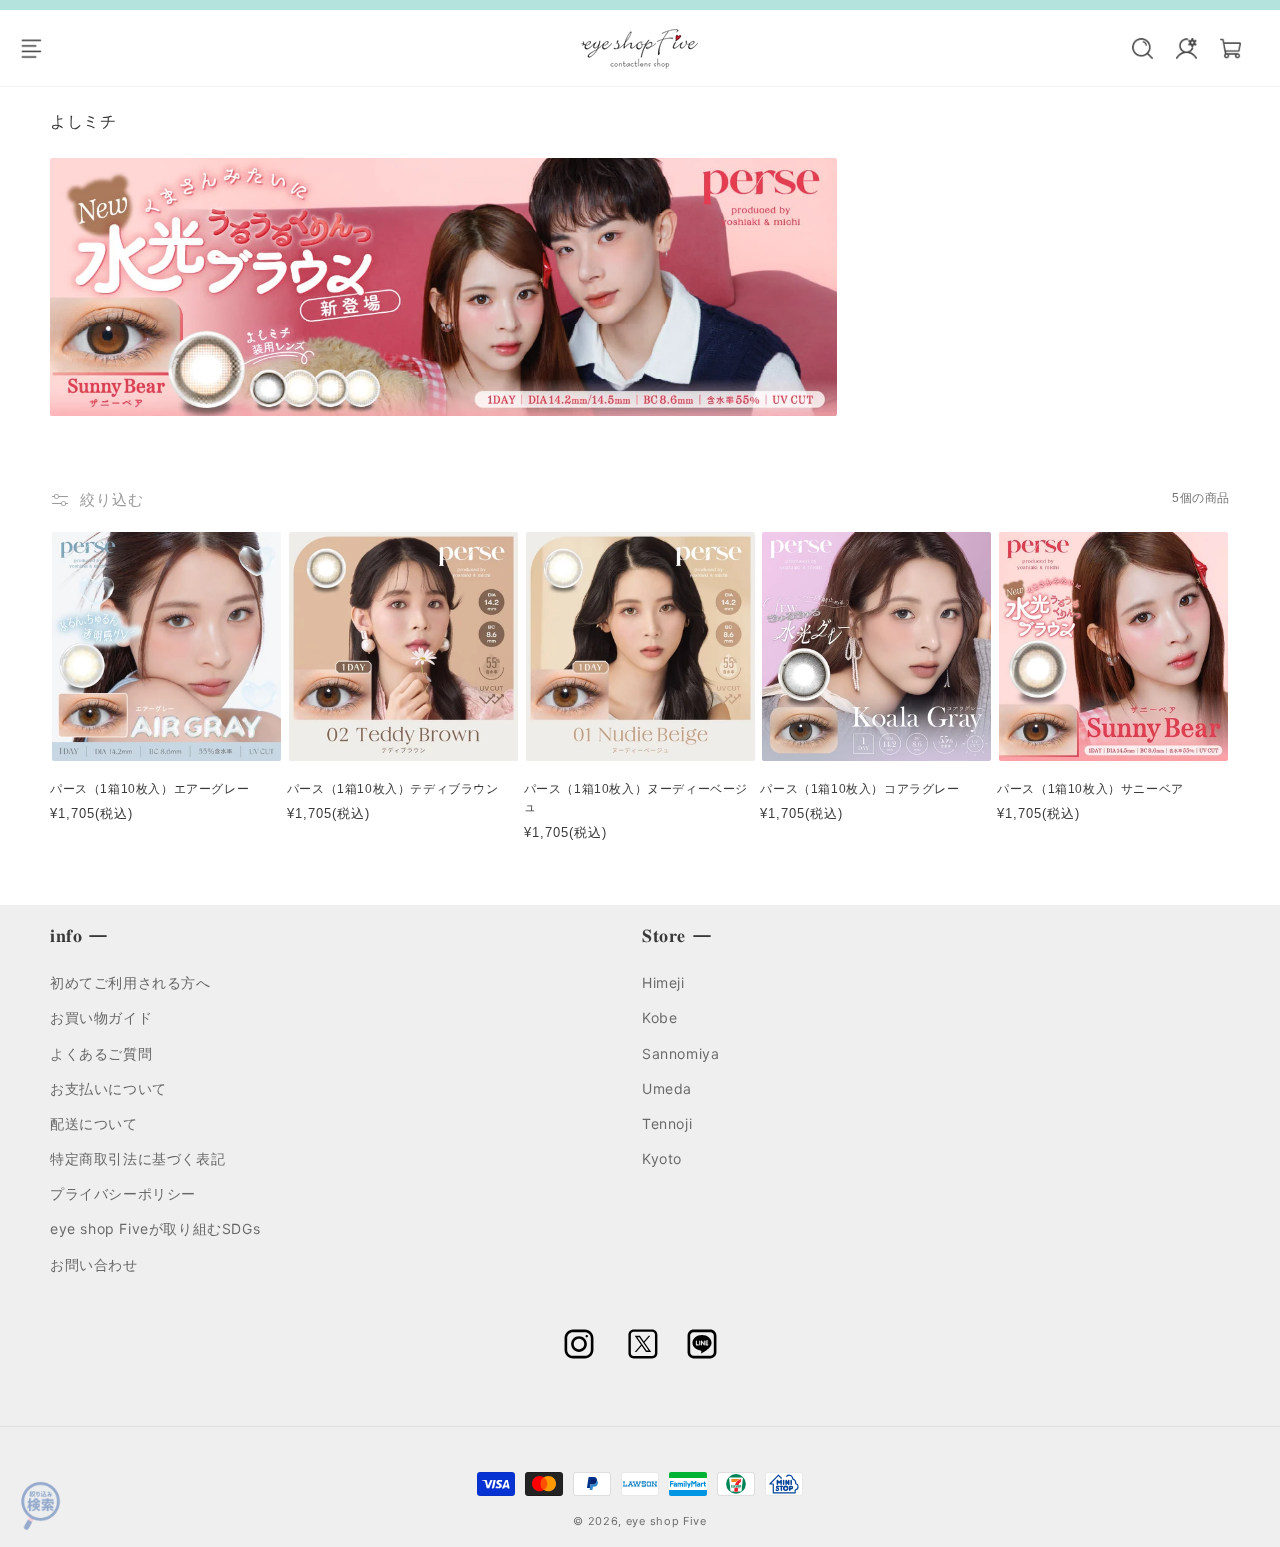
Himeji (663, 982)
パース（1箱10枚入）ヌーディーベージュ (636, 798)
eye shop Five (666, 1521)
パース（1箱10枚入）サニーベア (1090, 788)
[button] (42, 48)
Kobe (659, 1017)
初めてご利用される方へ (130, 982)
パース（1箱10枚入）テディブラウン (393, 788)
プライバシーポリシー (123, 1193)
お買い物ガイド (101, 1017)
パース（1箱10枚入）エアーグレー (149, 788)
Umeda (667, 1088)
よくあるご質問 (101, 1053)
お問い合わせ (94, 1264)
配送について (94, 1123)
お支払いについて (108, 1088)
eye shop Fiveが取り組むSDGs (155, 1228)
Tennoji (667, 1123)
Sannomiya (680, 1053)
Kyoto (662, 1158)
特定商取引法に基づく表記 (137, 1158)
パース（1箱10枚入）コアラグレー (859, 788)
